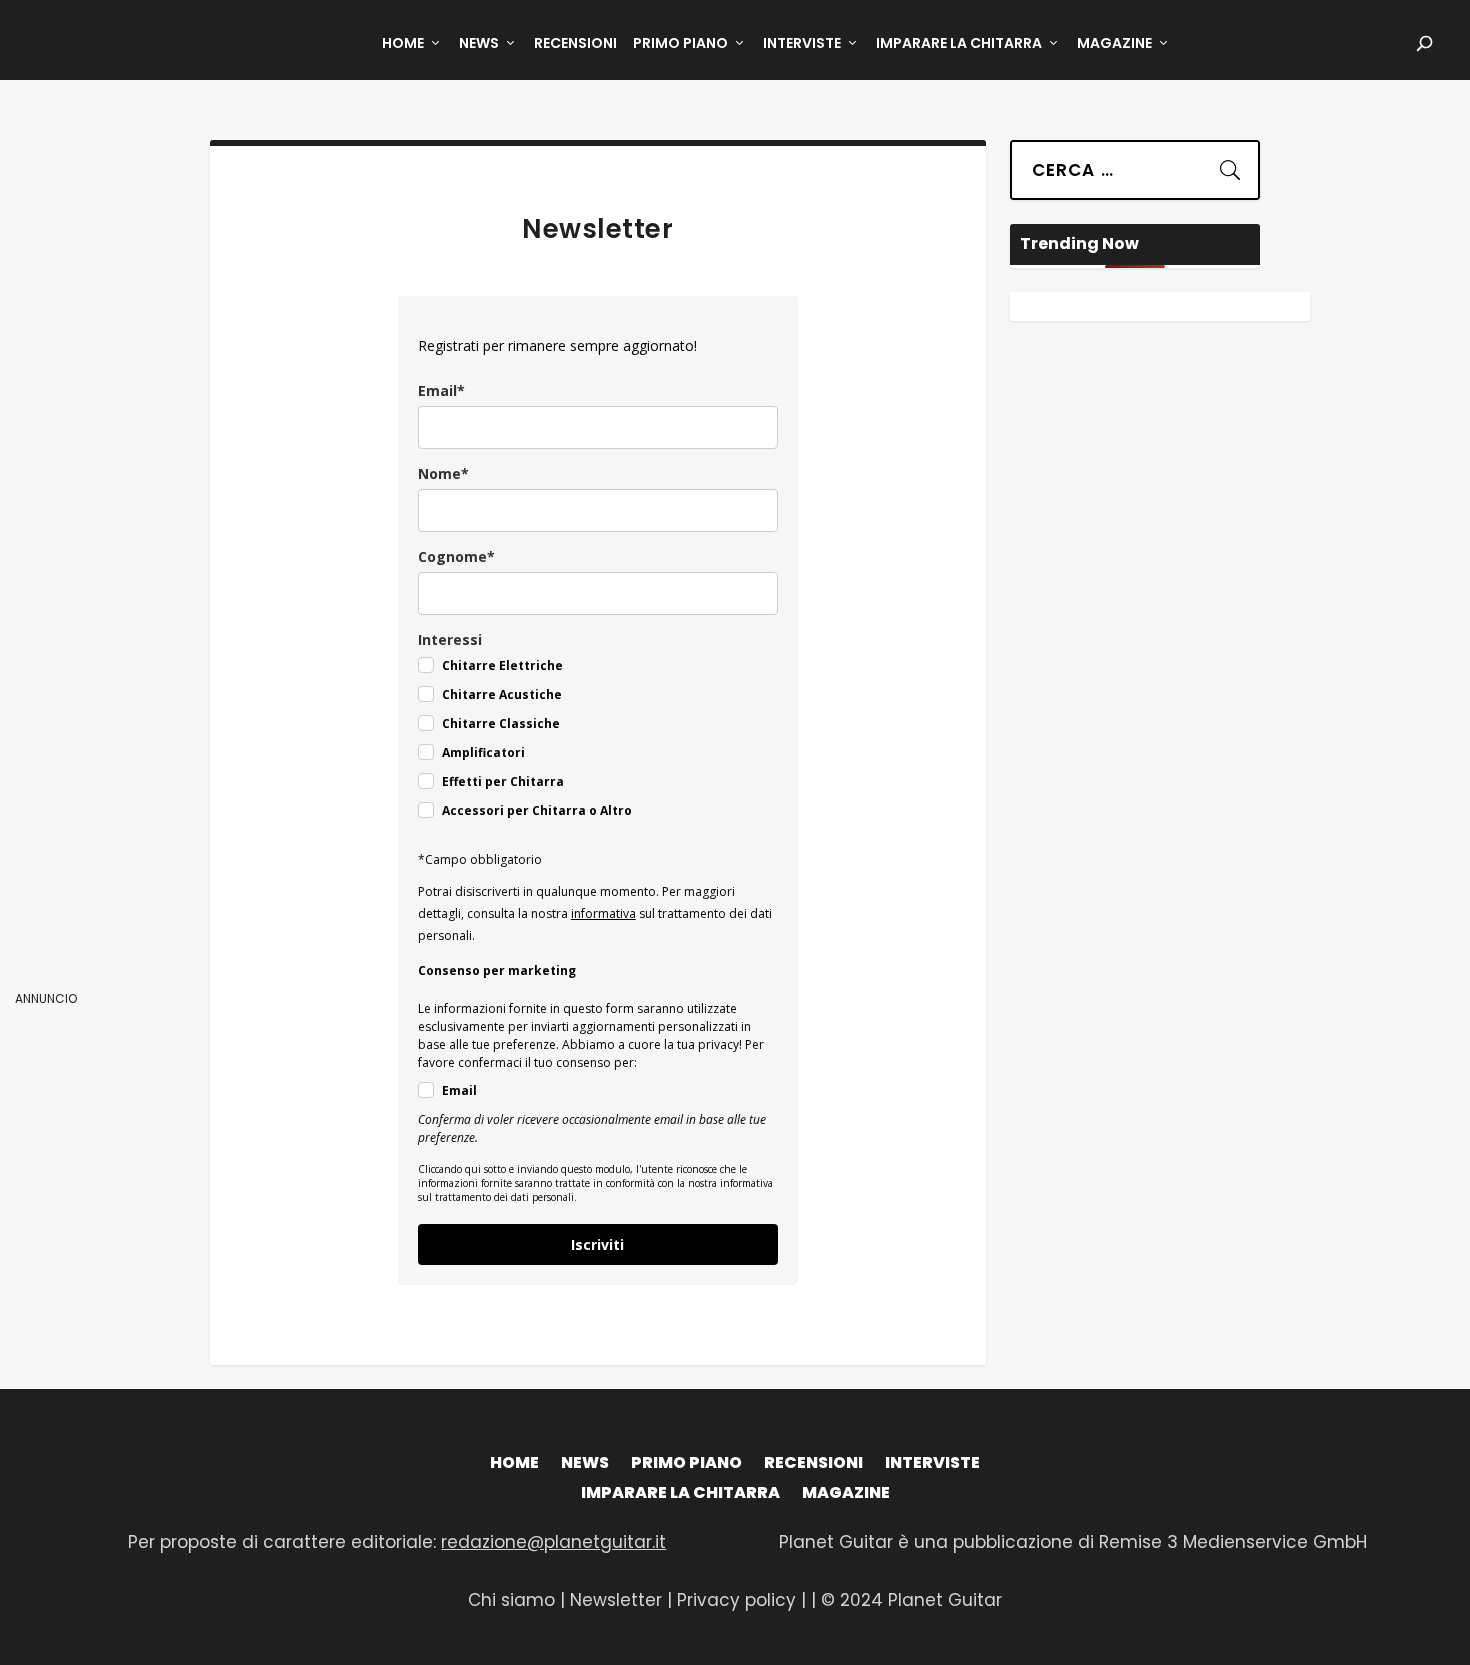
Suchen (1218, 164)
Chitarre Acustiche (502, 694)
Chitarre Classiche (501, 723)
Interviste (802, 44)
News (479, 44)
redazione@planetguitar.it (553, 1542)
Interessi (450, 639)
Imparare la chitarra (959, 44)
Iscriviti (597, 1244)
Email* (441, 390)
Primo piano (680, 44)
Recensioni (575, 44)
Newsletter (618, 1600)
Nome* (443, 473)
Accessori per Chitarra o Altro (537, 810)
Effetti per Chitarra (503, 781)
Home (403, 44)
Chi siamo (511, 1600)
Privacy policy (736, 1600)
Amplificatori (483, 752)
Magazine (1114, 44)
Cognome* (456, 556)
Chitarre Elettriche (502, 665)
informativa (603, 913)
